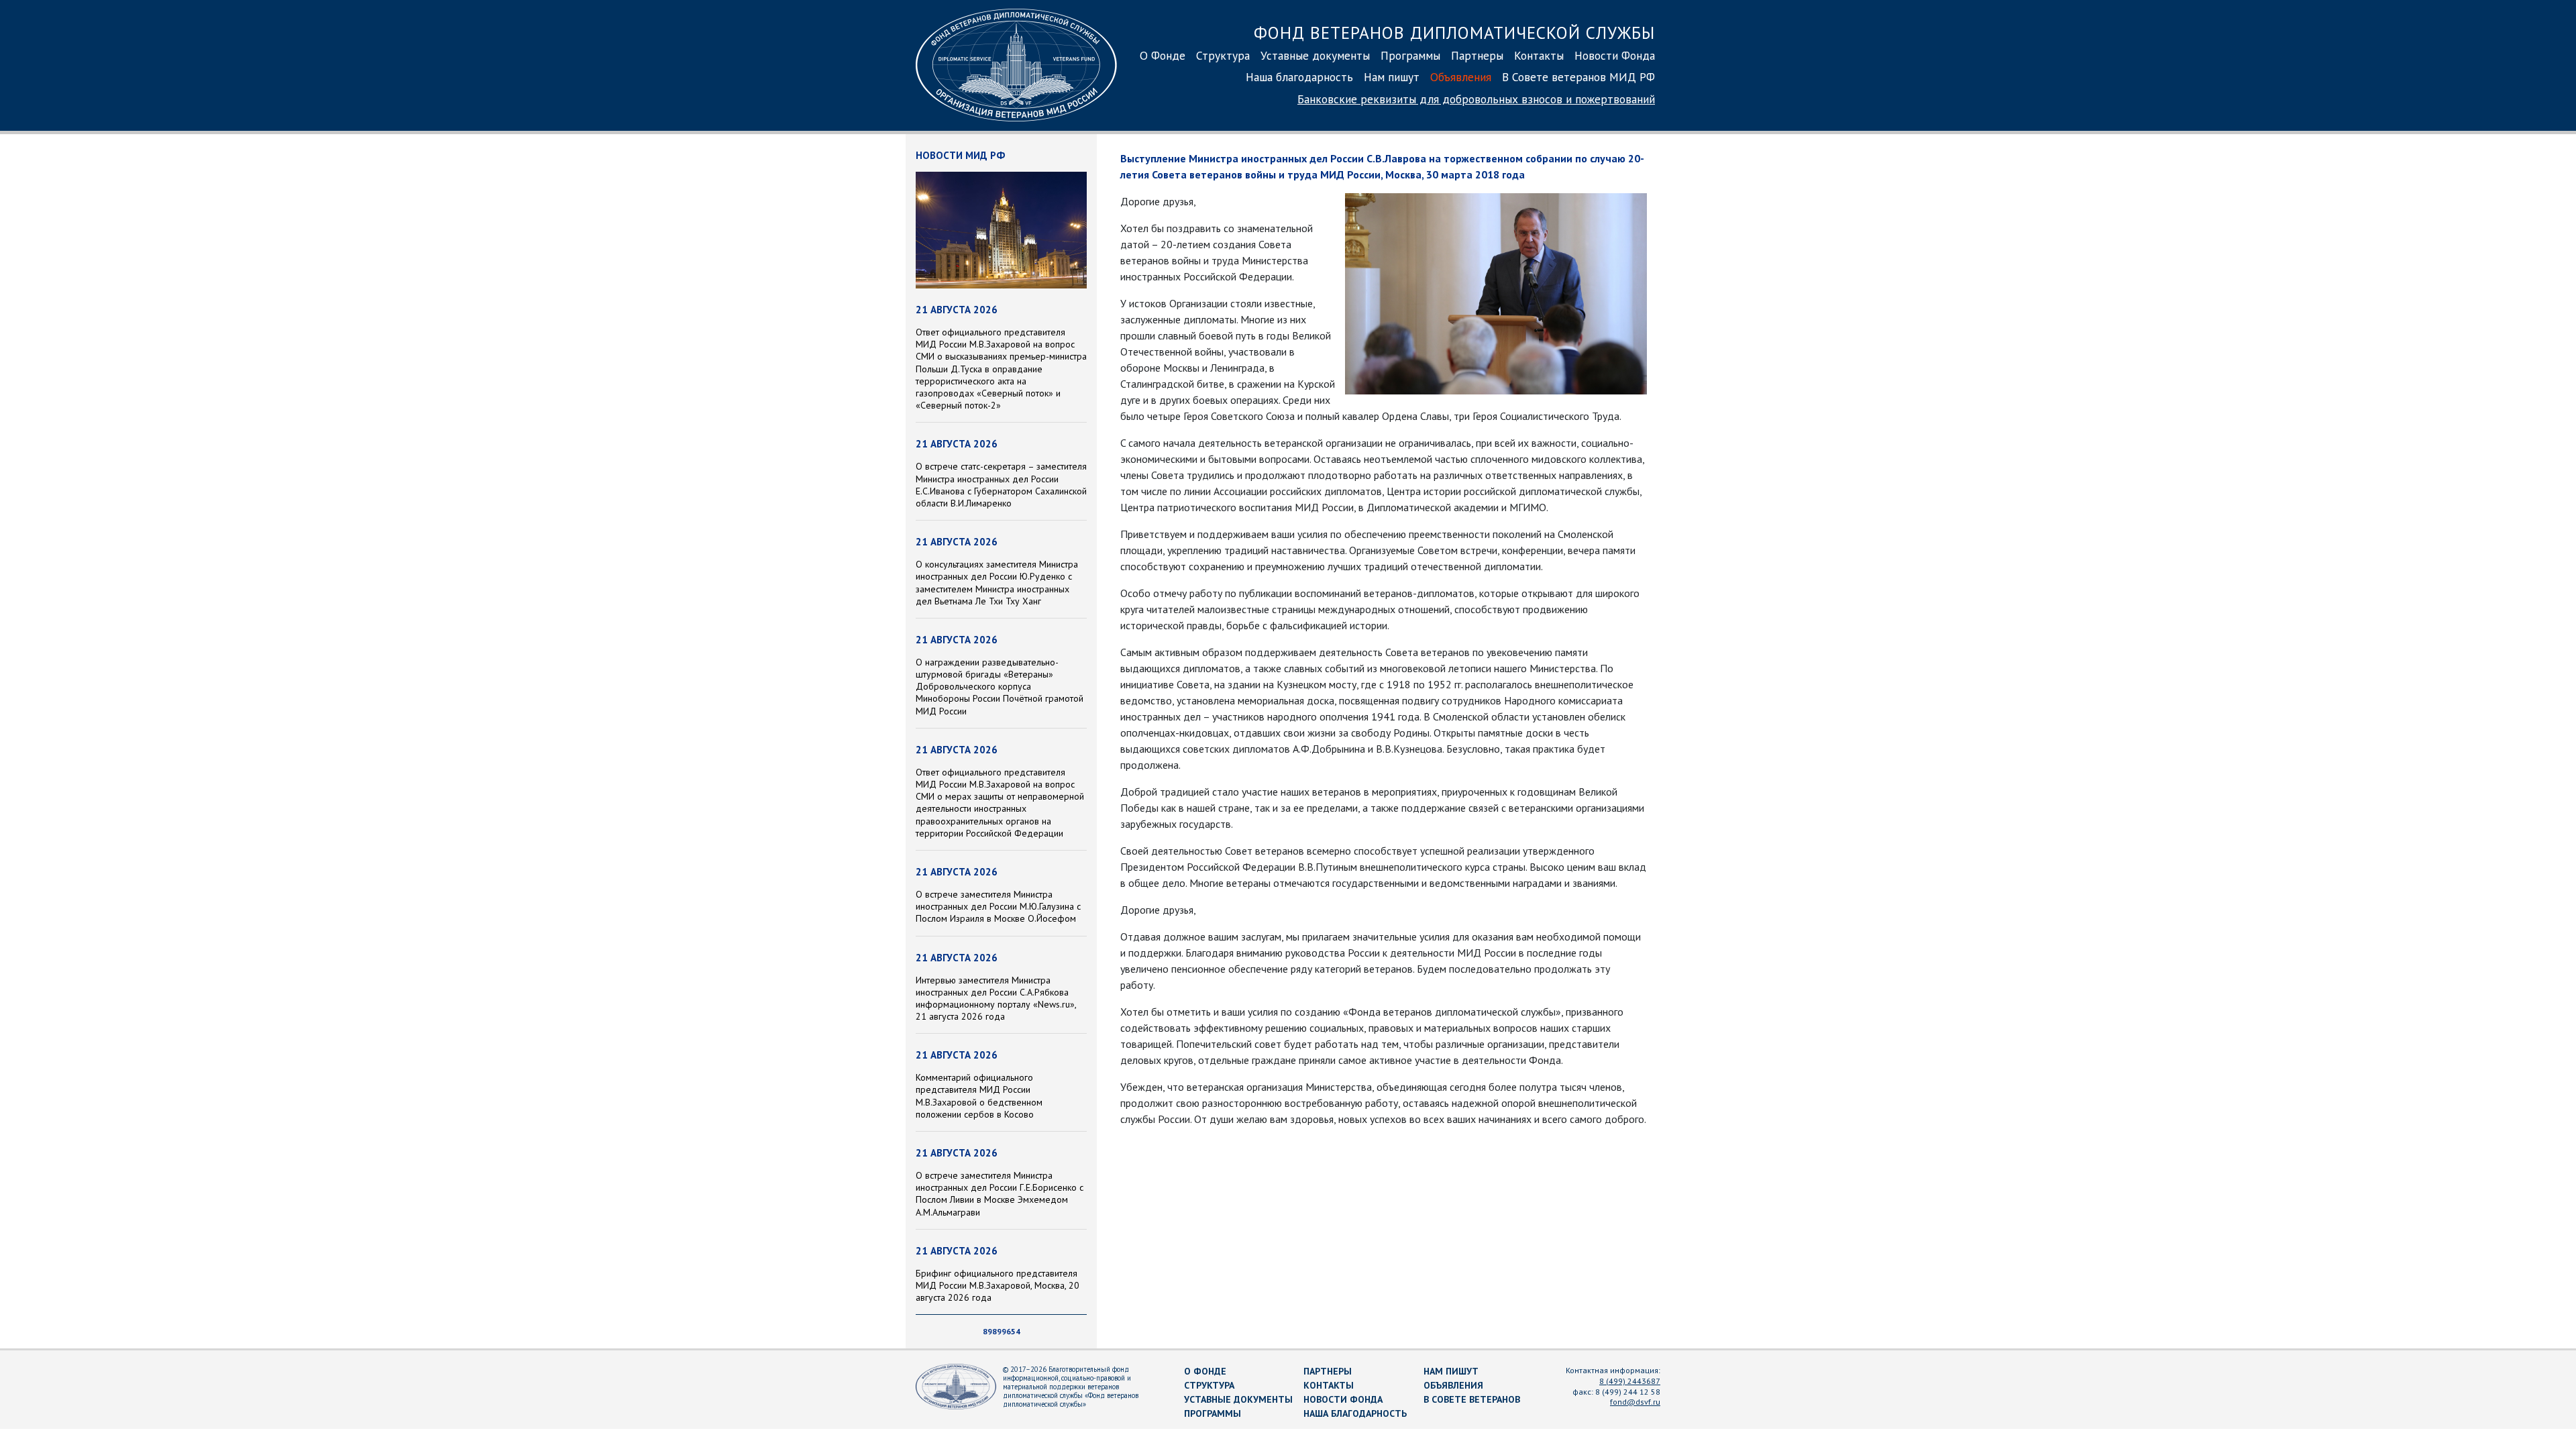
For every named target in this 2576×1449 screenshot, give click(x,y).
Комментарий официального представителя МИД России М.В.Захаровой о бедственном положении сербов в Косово (979, 1096)
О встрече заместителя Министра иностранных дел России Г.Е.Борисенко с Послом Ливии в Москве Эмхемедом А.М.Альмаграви (1000, 1194)
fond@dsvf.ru (1635, 1402)
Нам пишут (1392, 77)
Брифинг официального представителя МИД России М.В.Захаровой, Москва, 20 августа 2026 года (998, 1285)
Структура (1223, 55)
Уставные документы (1315, 55)
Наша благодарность (1299, 77)
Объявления (1461, 77)
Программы (1410, 55)
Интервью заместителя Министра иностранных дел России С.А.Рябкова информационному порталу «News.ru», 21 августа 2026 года (996, 999)
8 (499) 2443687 (1630, 1381)
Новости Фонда (1615, 55)
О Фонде (1163, 55)
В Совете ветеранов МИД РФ (1578, 77)
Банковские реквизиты (1476, 99)
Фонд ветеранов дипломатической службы (1454, 33)
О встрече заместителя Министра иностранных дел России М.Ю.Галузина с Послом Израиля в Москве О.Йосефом (998, 906)
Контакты (1539, 55)
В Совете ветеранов (1472, 1399)
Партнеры (1477, 55)
